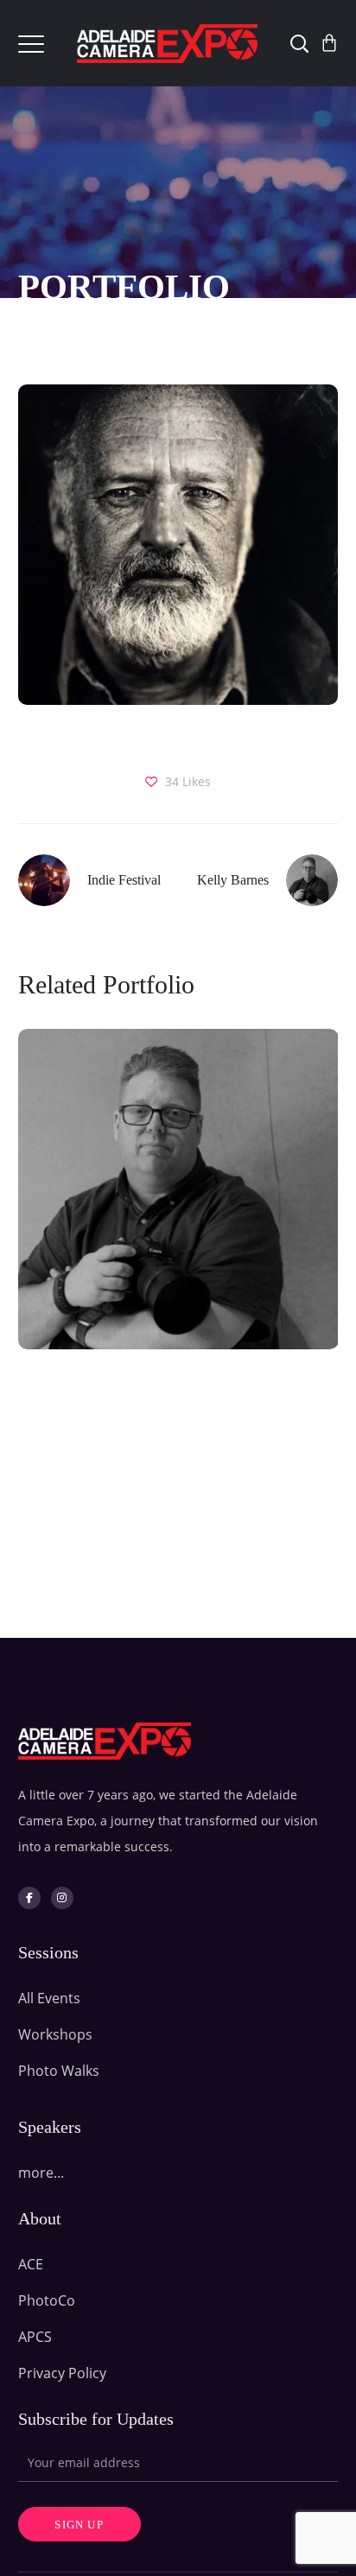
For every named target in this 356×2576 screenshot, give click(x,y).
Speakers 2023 (178, 1229)
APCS (35, 2337)
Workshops (55, 2034)
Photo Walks (59, 2071)
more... (41, 2173)
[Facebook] (29, 1898)
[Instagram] (62, 1898)
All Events (49, 1998)
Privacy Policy (62, 2373)
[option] (172, 1202)
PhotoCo (47, 2300)
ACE (31, 2264)
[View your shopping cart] (329, 43)
